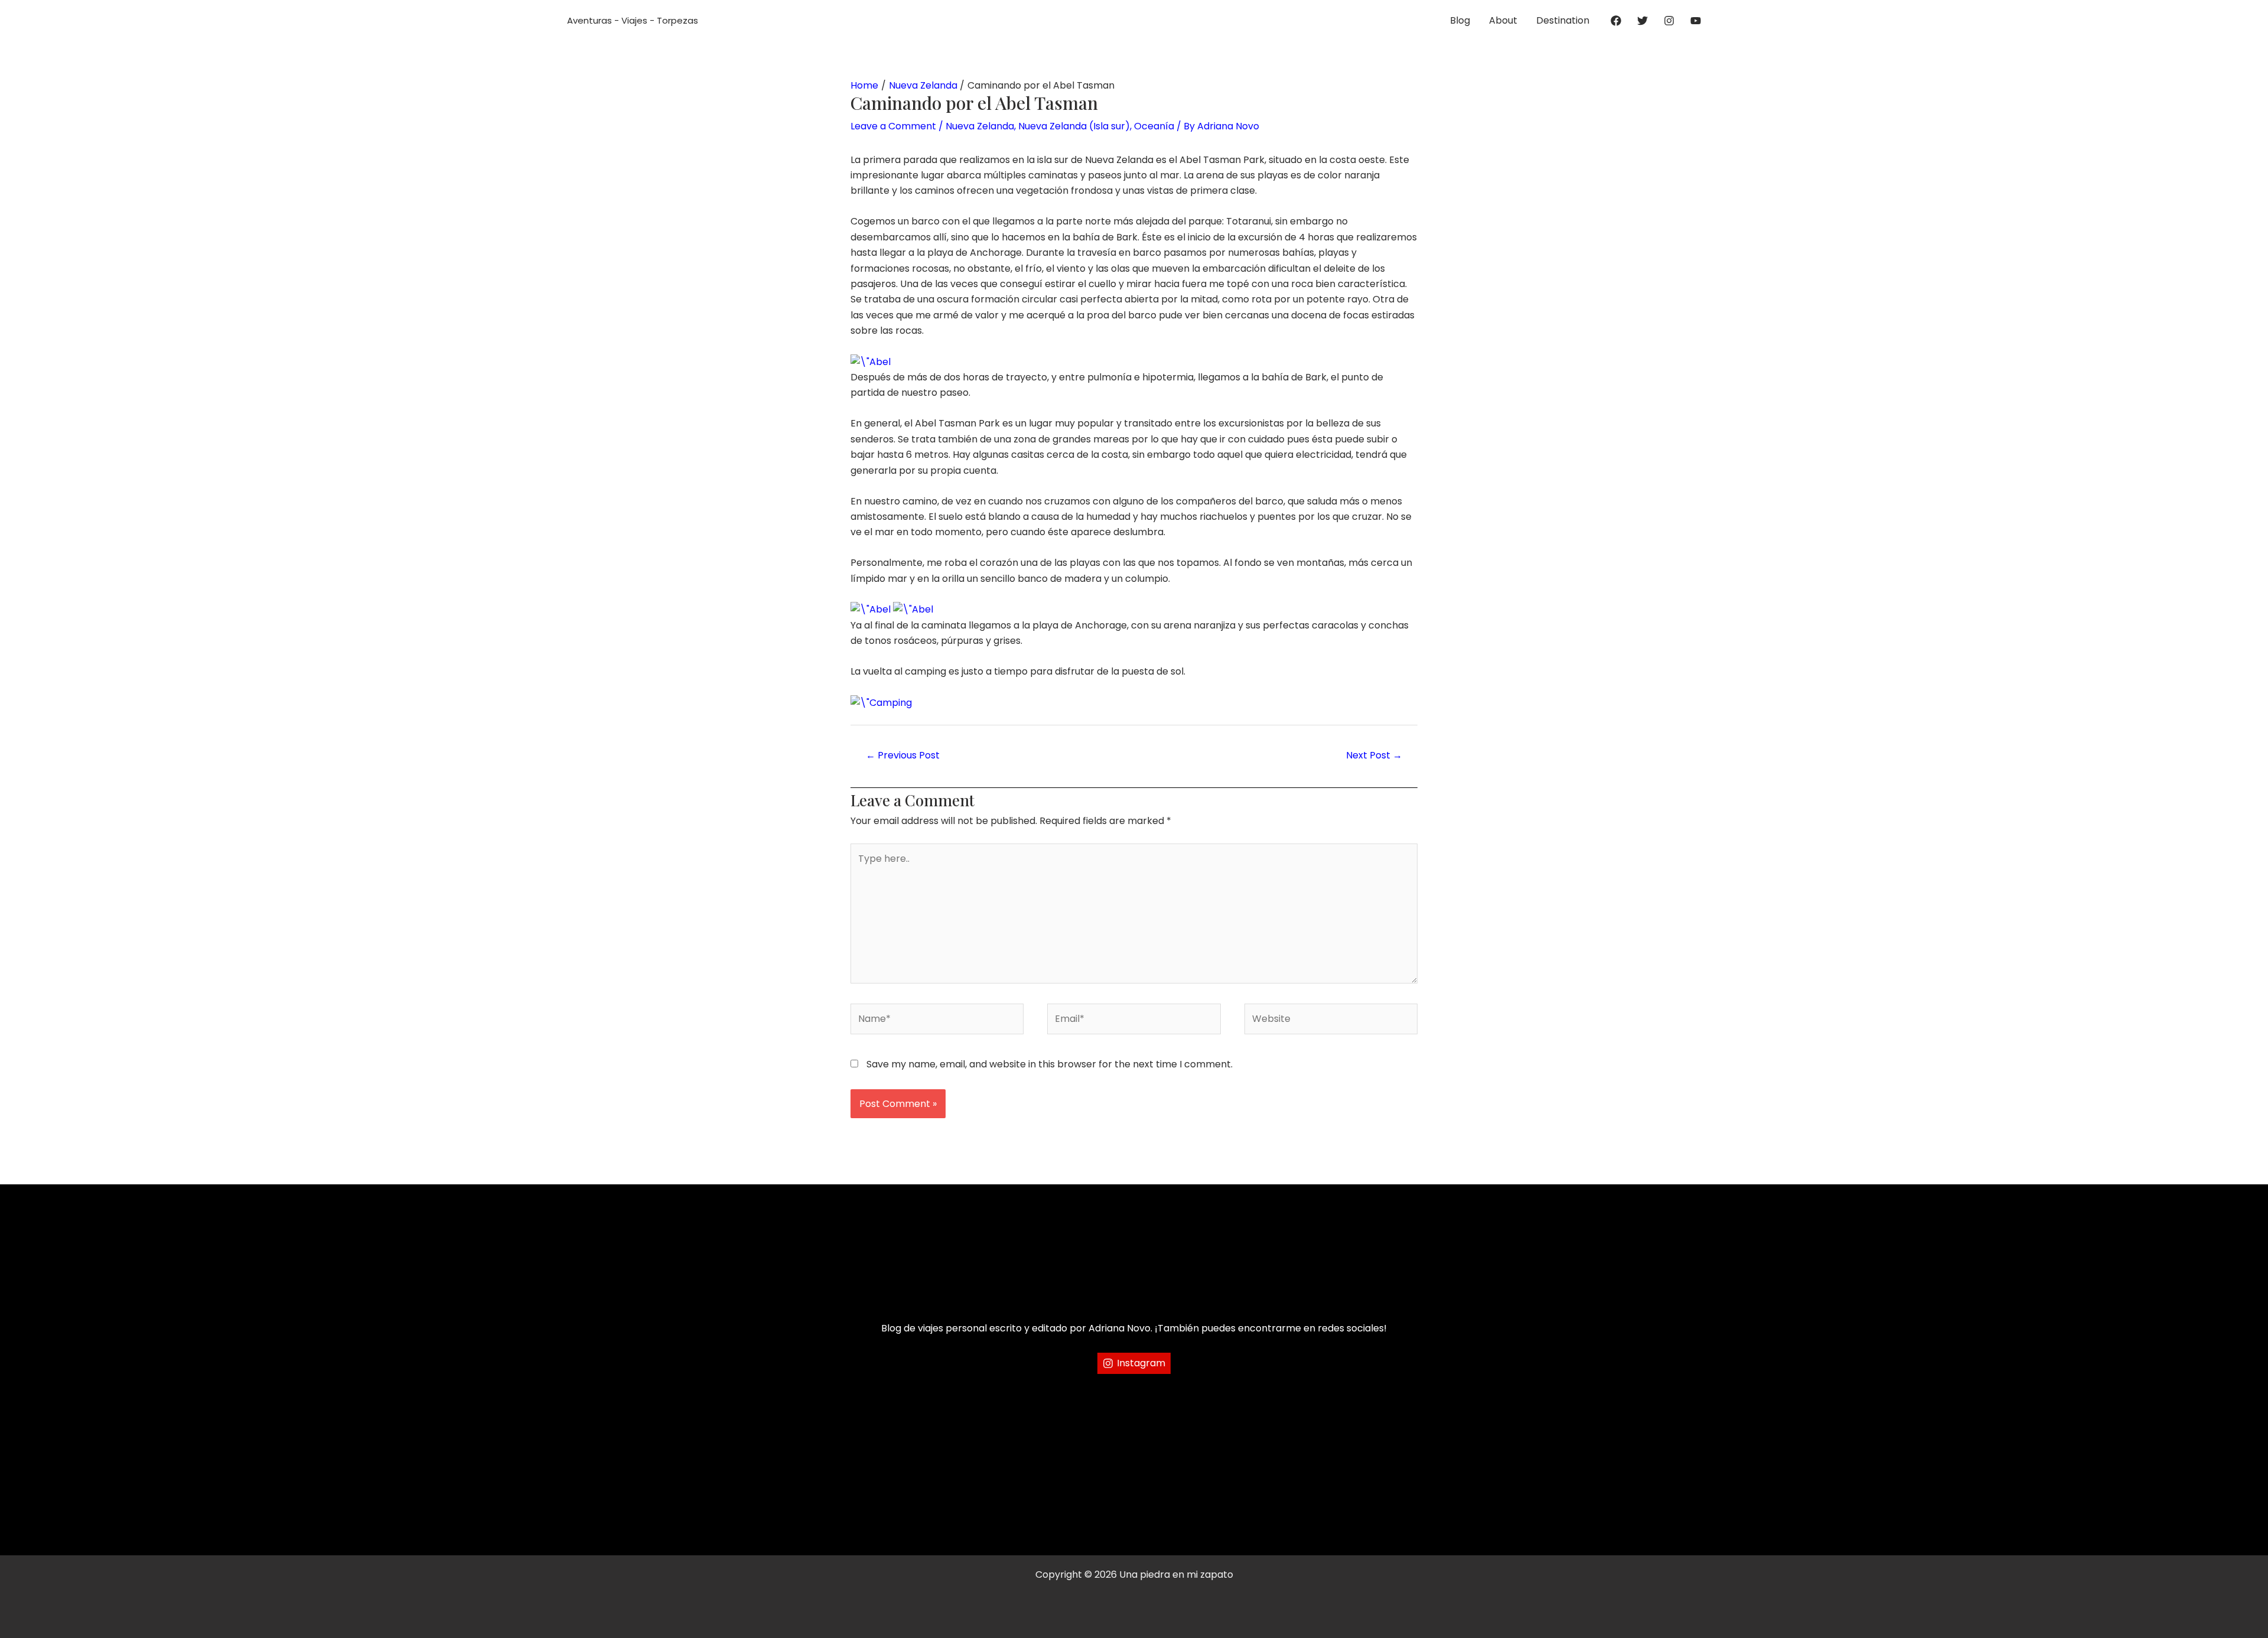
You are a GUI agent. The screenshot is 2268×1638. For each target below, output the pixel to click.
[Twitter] (1643, 21)
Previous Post (903, 755)
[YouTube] (1696, 21)
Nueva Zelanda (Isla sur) (1074, 126)
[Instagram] (1669, 21)
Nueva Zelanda (980, 126)
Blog (1460, 20)
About (1503, 20)
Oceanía (1154, 126)
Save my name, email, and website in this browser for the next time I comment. (1050, 1064)
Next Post (1374, 755)
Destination (1563, 20)
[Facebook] (1616, 21)
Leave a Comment (893, 126)
